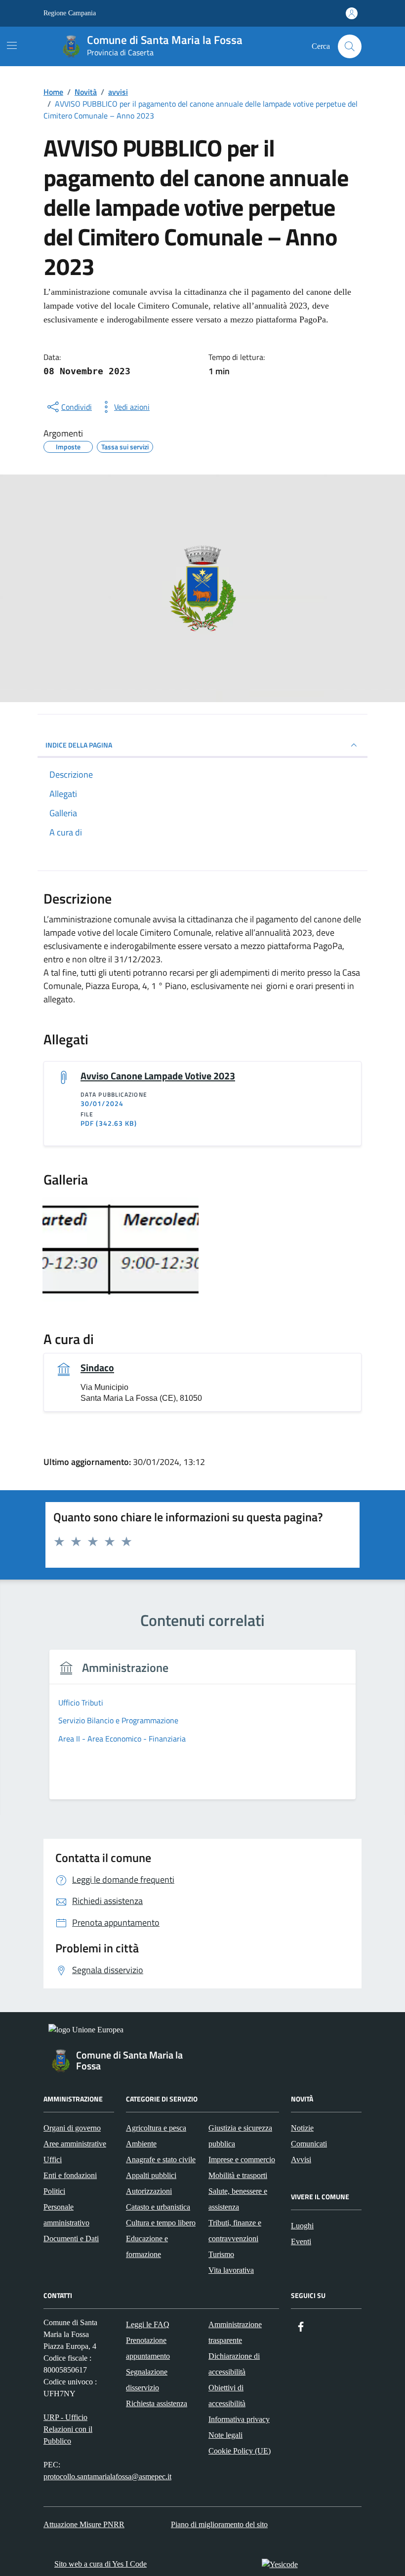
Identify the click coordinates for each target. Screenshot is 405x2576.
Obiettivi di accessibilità (227, 2396)
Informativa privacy (239, 2419)
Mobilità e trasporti (238, 2175)
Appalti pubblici (151, 2175)
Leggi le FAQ (148, 2324)
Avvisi (301, 2160)
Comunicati (309, 2144)
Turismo (221, 2254)
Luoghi (302, 2226)
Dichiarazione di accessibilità (234, 2364)
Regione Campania (70, 13)
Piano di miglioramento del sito (219, 2524)
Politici (54, 2191)
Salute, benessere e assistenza (238, 2199)
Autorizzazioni (149, 2191)
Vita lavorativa (231, 2270)
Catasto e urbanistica (158, 2207)
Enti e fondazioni (70, 2175)
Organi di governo (72, 2128)
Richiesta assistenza (157, 2403)
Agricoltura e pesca (156, 2128)
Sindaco (97, 1368)
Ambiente (141, 2144)
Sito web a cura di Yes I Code (101, 2564)
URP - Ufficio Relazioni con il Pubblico (68, 2429)
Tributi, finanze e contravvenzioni (235, 2231)
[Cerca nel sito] (350, 46)
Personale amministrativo (66, 2215)
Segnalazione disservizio (147, 2380)
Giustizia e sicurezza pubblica (240, 2136)
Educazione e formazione (147, 2246)
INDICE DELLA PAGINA (79, 745)
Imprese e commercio (242, 2160)
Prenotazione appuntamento (148, 2348)
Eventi (301, 2241)
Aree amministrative (75, 2144)
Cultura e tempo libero (161, 2223)
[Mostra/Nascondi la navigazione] (12, 45)
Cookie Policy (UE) (240, 2451)
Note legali (225, 2435)
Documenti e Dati (71, 2239)
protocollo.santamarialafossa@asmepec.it (107, 2477)
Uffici (53, 2160)
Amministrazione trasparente (235, 2332)
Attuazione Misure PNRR (84, 2524)
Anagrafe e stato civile (161, 2160)
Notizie (302, 2128)
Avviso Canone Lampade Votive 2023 (158, 1076)
